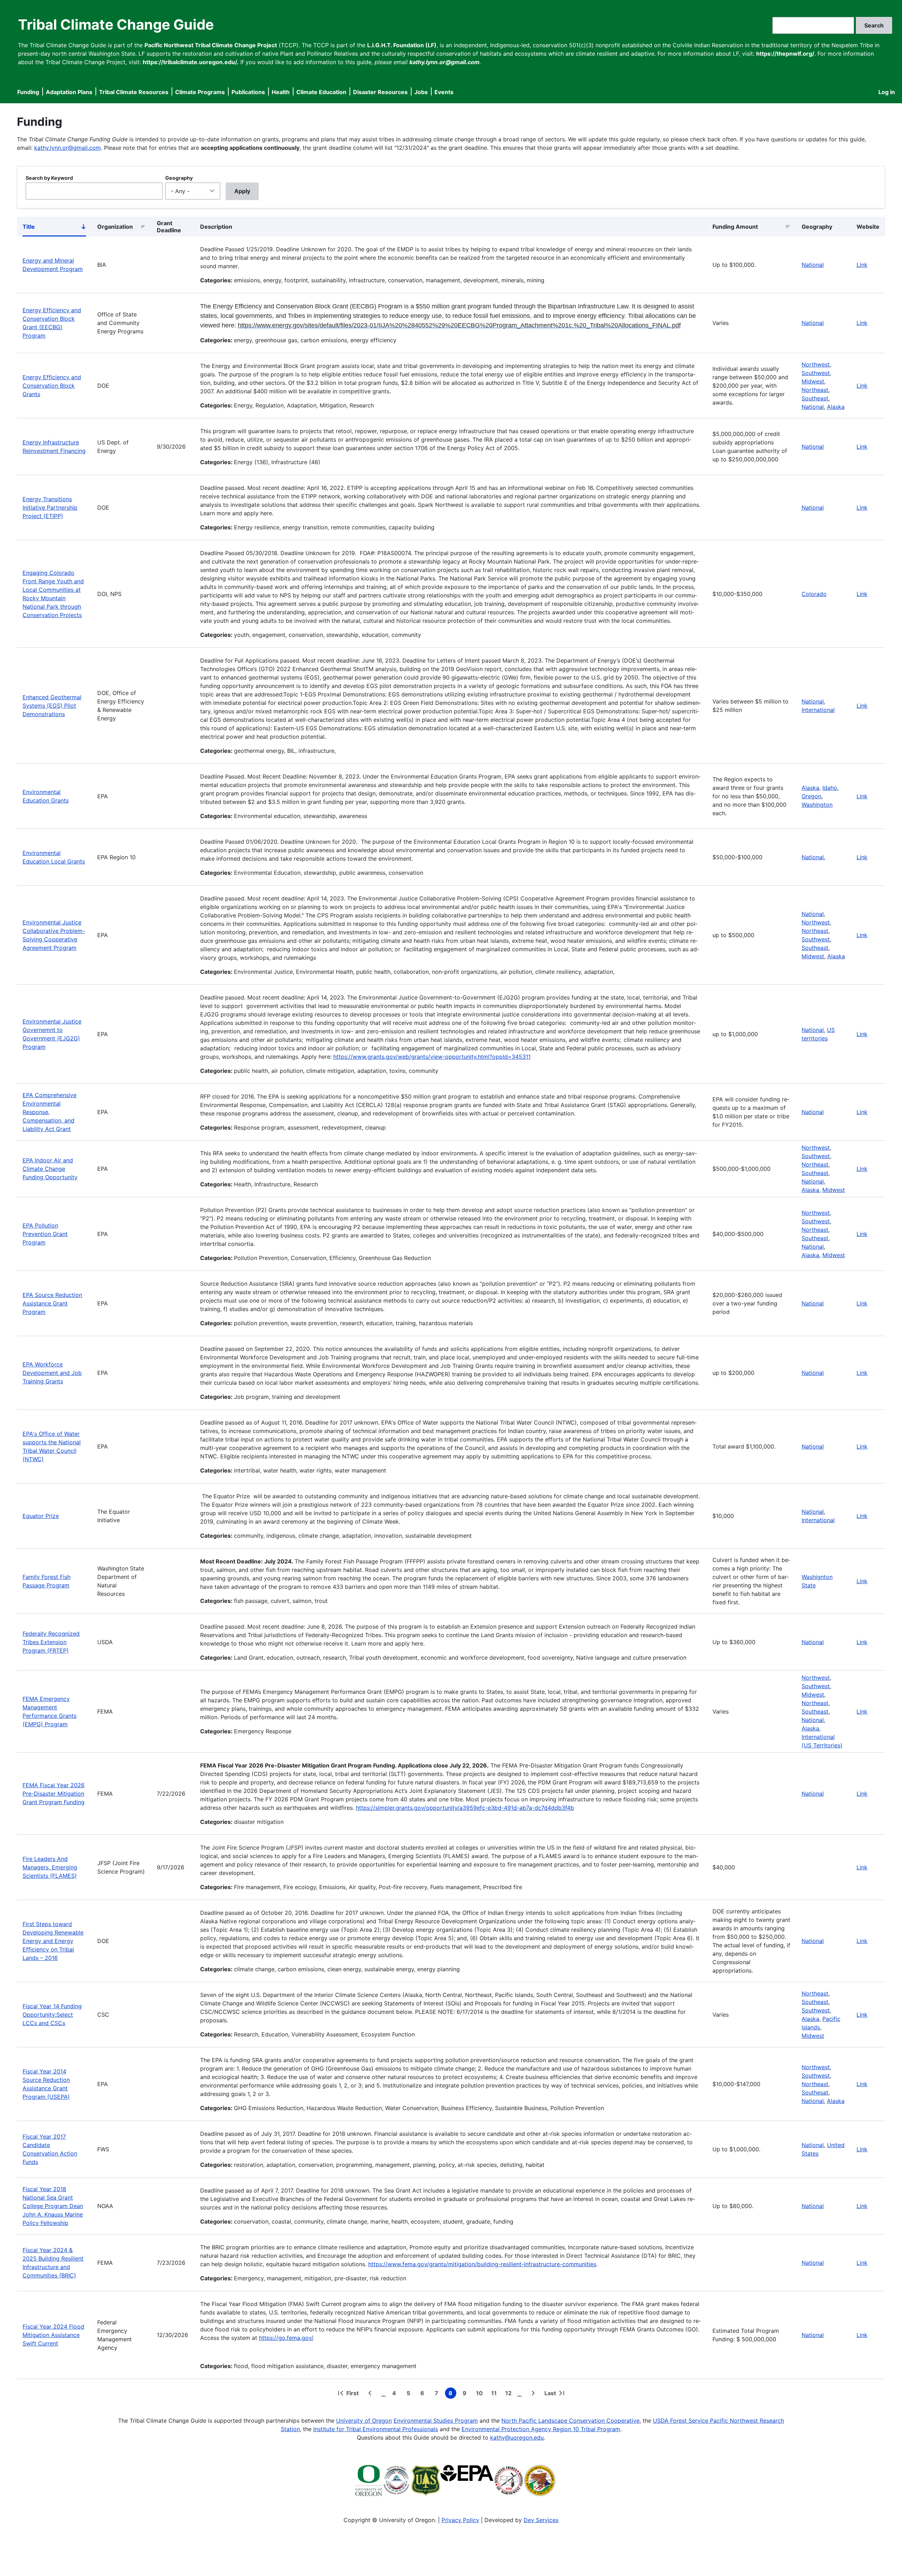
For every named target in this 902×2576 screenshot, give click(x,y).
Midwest (813, 381)
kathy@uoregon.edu (517, 2437)
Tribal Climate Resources (134, 92)
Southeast (815, 398)
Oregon (811, 796)
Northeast (815, 390)
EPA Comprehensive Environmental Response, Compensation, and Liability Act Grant (50, 1112)
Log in (887, 92)
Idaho (830, 788)
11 (495, 2394)
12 (510, 2394)
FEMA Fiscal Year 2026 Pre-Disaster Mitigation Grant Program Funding (54, 1794)
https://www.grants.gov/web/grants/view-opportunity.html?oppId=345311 (432, 1057)
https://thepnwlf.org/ (785, 54)
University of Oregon (364, 2421)
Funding (28, 92)
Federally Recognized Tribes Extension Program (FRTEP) (51, 1642)
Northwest (816, 364)
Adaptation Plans (69, 92)
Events (444, 92)
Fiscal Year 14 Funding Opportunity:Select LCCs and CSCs (52, 2015)
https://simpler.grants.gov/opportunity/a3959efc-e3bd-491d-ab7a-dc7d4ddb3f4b (465, 1808)
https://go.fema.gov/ (286, 2338)
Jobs (421, 92)
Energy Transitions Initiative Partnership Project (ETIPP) (50, 508)
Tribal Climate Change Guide (116, 24)
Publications (248, 92)
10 (481, 2394)
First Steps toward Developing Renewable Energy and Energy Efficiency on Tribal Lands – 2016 (53, 1941)
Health (281, 92)
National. (813, 857)
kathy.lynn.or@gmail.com (67, 148)
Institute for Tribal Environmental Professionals (376, 2429)
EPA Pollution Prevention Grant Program (45, 1234)
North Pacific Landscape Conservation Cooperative (570, 2421)
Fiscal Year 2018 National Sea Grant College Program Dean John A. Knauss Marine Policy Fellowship (53, 2206)
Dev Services (541, 2520)
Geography (179, 178)
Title (54, 228)
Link (862, 265)
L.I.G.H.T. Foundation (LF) (402, 45)
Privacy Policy (460, 2520)
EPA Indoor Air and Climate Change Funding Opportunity (50, 1169)
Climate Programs (200, 92)
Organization (115, 227)
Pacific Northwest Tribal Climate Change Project (211, 45)
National (813, 265)
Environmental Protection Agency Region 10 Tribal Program (541, 2429)
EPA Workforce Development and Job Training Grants (52, 1373)
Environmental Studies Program (436, 2421)
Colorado (814, 594)
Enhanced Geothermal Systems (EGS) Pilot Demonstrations (52, 706)
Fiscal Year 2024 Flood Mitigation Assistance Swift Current (53, 2335)
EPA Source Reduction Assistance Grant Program (52, 1303)
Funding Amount (735, 227)
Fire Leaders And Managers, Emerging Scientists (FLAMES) (50, 1867)
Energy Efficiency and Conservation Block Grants (52, 386)
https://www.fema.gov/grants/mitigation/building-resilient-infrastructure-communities (482, 2264)
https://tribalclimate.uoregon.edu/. (191, 62)
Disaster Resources (380, 92)
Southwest (816, 373)
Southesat (815, 2092)
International (818, 710)
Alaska (836, 407)
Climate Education (321, 92)
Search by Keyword (49, 178)
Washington (817, 805)
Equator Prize (41, 1516)
